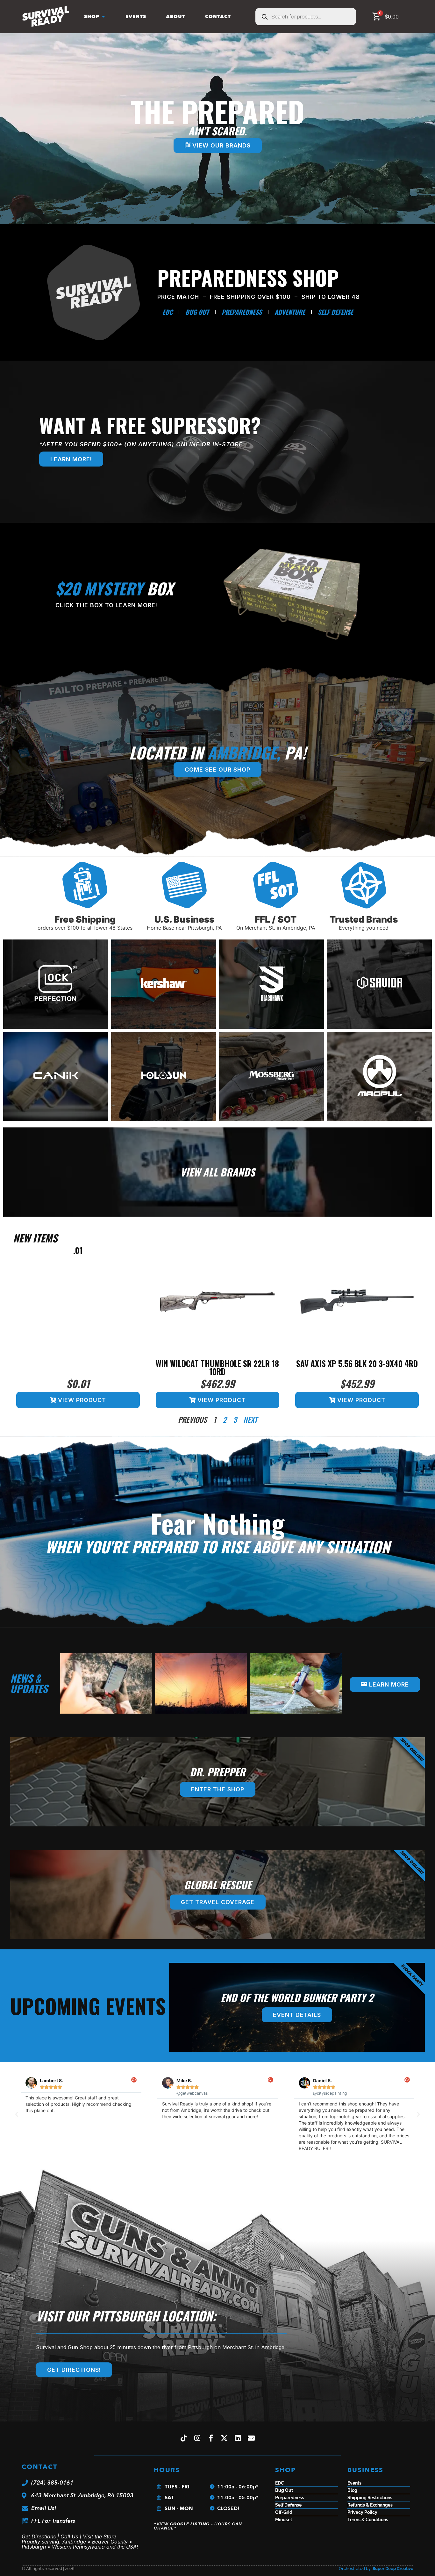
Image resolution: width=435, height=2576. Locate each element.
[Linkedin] (238, 2438)
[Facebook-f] (211, 2438)
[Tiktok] (184, 2438)
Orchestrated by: (376, 2569)
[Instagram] (197, 2438)
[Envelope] (252, 2438)
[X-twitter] (225, 2438)
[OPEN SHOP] (103, 17)
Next (250, 1420)
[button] (17, 2114)
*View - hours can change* (198, 2526)
